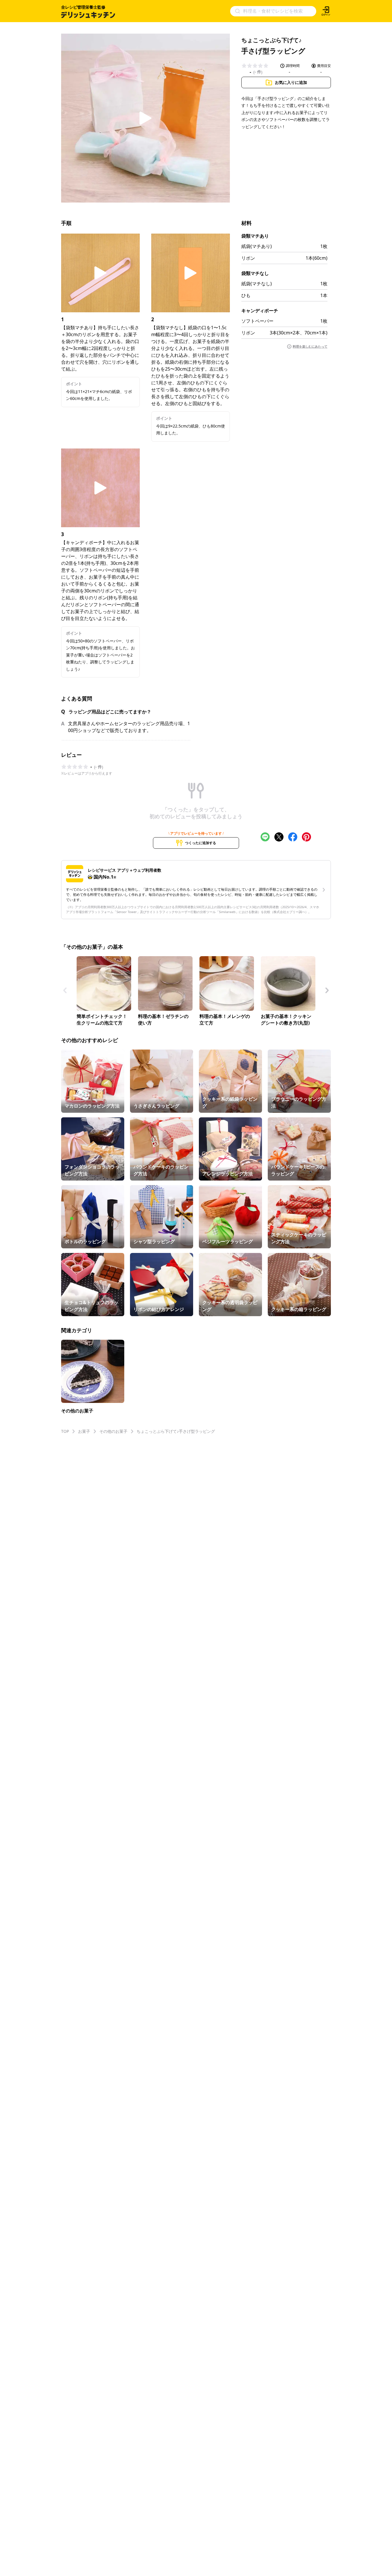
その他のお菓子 (113, 1431)
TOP (65, 1431)
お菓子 (84, 1431)
